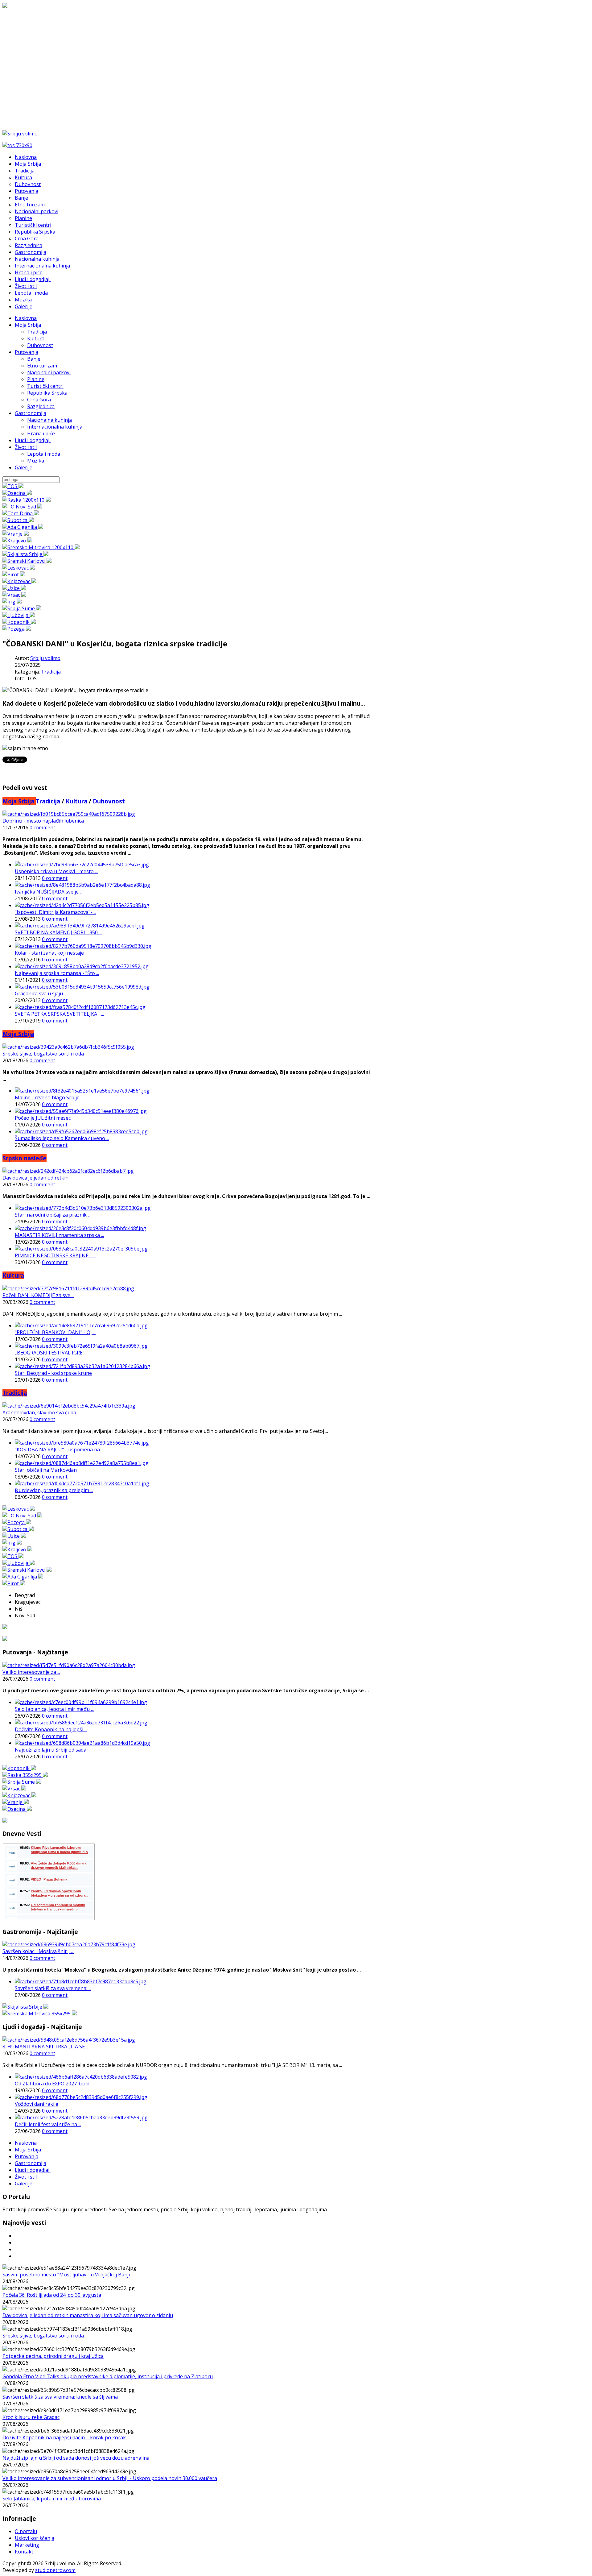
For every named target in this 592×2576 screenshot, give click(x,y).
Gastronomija (31, 413)
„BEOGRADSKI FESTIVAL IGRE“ (50, 1353)
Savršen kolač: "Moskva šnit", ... (38, 1951)
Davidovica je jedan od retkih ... (37, 1178)
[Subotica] (18, 520)
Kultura (36, 338)
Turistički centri (45, 386)
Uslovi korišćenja (35, 2538)
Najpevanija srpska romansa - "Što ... (57, 973)
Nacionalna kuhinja (49, 420)
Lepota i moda (44, 454)
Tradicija (37, 332)
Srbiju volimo (45, 658)
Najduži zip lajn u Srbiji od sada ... (53, 1750)
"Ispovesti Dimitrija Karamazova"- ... (55, 912)
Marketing (27, 2545)
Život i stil (26, 447)
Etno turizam (42, 366)
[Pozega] (17, 629)
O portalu (26, 2531)
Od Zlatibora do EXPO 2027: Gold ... (54, 2084)
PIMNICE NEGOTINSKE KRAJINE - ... (55, 1255)
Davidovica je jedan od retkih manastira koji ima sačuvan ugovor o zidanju (88, 2315)
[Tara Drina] (21, 513)
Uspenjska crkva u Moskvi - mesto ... (56, 871)
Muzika (36, 461)
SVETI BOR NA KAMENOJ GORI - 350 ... (58, 932)
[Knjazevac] (19, 581)
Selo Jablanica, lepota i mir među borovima (52, 2499)
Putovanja (27, 352)
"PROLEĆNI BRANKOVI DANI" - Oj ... (55, 1332)
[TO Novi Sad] (22, 507)
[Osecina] (17, 493)
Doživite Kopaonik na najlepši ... (51, 1729)
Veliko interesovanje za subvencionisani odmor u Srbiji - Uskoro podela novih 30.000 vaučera (110, 2478)
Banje (34, 359)
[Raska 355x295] (25, 1775)
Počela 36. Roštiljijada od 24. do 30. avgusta (52, 2295)
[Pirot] (14, 575)
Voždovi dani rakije (37, 2104)
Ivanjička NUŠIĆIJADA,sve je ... (49, 892)
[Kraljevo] (17, 541)
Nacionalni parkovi (49, 372)
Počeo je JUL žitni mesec (43, 1118)
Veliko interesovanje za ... (31, 1672)
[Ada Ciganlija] (23, 527)
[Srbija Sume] (22, 608)
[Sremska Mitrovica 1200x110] (41, 547)
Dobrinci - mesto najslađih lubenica (43, 821)
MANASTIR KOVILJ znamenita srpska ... (59, 1235)
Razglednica (41, 406)
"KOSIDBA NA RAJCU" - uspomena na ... (59, 1450)
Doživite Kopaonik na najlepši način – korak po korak (64, 2437)
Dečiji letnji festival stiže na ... (48, 2124)
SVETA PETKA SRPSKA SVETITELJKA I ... (59, 1014)
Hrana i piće (41, 433)
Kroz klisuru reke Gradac (31, 2417)
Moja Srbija (28, 325)
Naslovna (26, 318)
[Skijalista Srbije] (25, 554)
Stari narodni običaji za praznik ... (53, 1215)
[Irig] (12, 602)
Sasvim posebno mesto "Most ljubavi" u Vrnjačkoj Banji (66, 2275)
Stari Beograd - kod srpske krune (53, 1373)
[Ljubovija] (18, 615)
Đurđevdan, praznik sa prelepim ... (54, 1490)
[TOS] (13, 486)
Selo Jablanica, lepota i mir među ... (54, 1709)
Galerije (24, 467)
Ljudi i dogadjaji (33, 440)
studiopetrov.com (55, 2570)
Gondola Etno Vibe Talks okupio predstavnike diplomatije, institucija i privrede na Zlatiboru (108, 2376)
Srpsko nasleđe (25, 1158)
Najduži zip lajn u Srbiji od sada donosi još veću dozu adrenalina (76, 2458)
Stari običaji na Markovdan (46, 1470)
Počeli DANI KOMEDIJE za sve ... (38, 1295)
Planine (36, 379)
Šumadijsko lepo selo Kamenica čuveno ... (62, 1138)
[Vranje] (16, 534)
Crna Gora (39, 400)
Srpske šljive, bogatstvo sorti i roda (43, 1054)
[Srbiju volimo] (20, 134)
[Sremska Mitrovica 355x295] (40, 2014)
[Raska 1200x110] (27, 500)
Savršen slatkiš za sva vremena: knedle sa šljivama (60, 2397)
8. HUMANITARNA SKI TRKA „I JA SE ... (46, 2047)
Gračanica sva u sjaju (39, 993)
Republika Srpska (47, 393)
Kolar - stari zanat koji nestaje (49, 953)
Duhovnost (40, 345)
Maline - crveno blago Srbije (47, 1097)
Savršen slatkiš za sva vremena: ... (53, 1988)
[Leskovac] (19, 568)
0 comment (42, 828)
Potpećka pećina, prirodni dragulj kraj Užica (53, 2356)
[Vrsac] (14, 595)
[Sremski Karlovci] (27, 561)
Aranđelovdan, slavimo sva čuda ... (41, 1412)
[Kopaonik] (19, 622)
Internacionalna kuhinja (55, 427)
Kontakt (24, 2552)
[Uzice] (14, 588)
